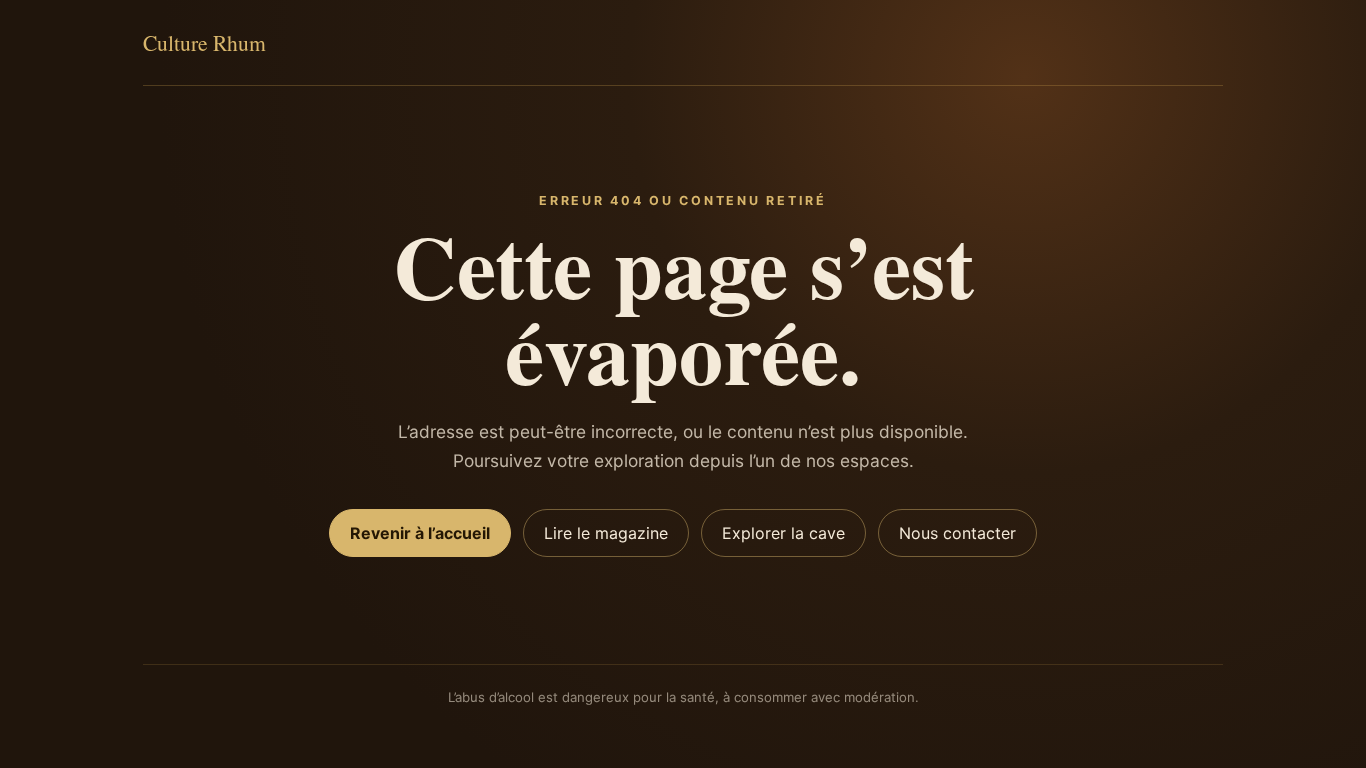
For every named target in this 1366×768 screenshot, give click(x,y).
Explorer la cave (783, 533)
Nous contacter (957, 533)
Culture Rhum (204, 42)
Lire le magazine (606, 533)
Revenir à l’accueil (420, 533)
